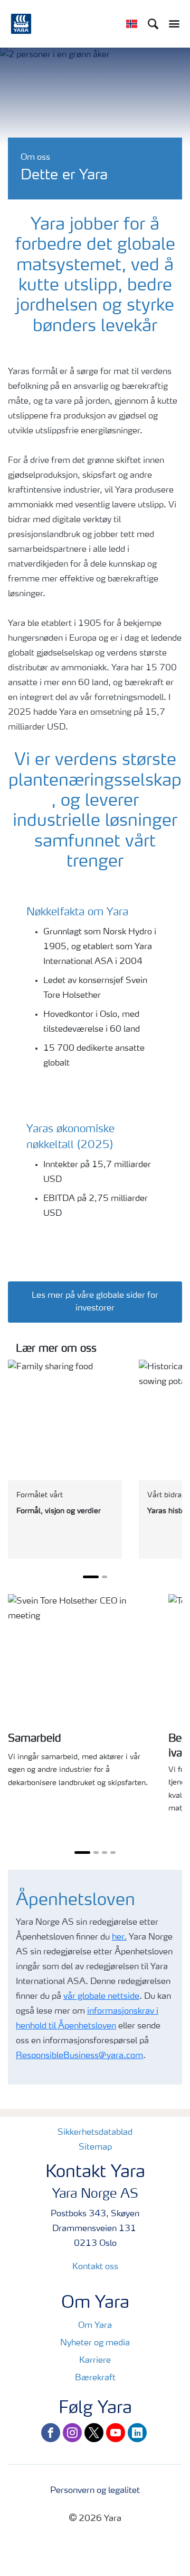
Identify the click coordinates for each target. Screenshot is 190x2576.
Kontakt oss (95, 2267)
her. (119, 1937)
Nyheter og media (95, 2343)
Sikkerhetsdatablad (95, 2133)
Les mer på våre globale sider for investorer (95, 1302)
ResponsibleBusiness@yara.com (79, 2056)
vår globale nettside (101, 1997)
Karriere (95, 2361)
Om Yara (95, 2326)
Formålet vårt (40, 1495)
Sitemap (95, 2147)
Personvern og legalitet (95, 2491)
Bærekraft (95, 2378)
